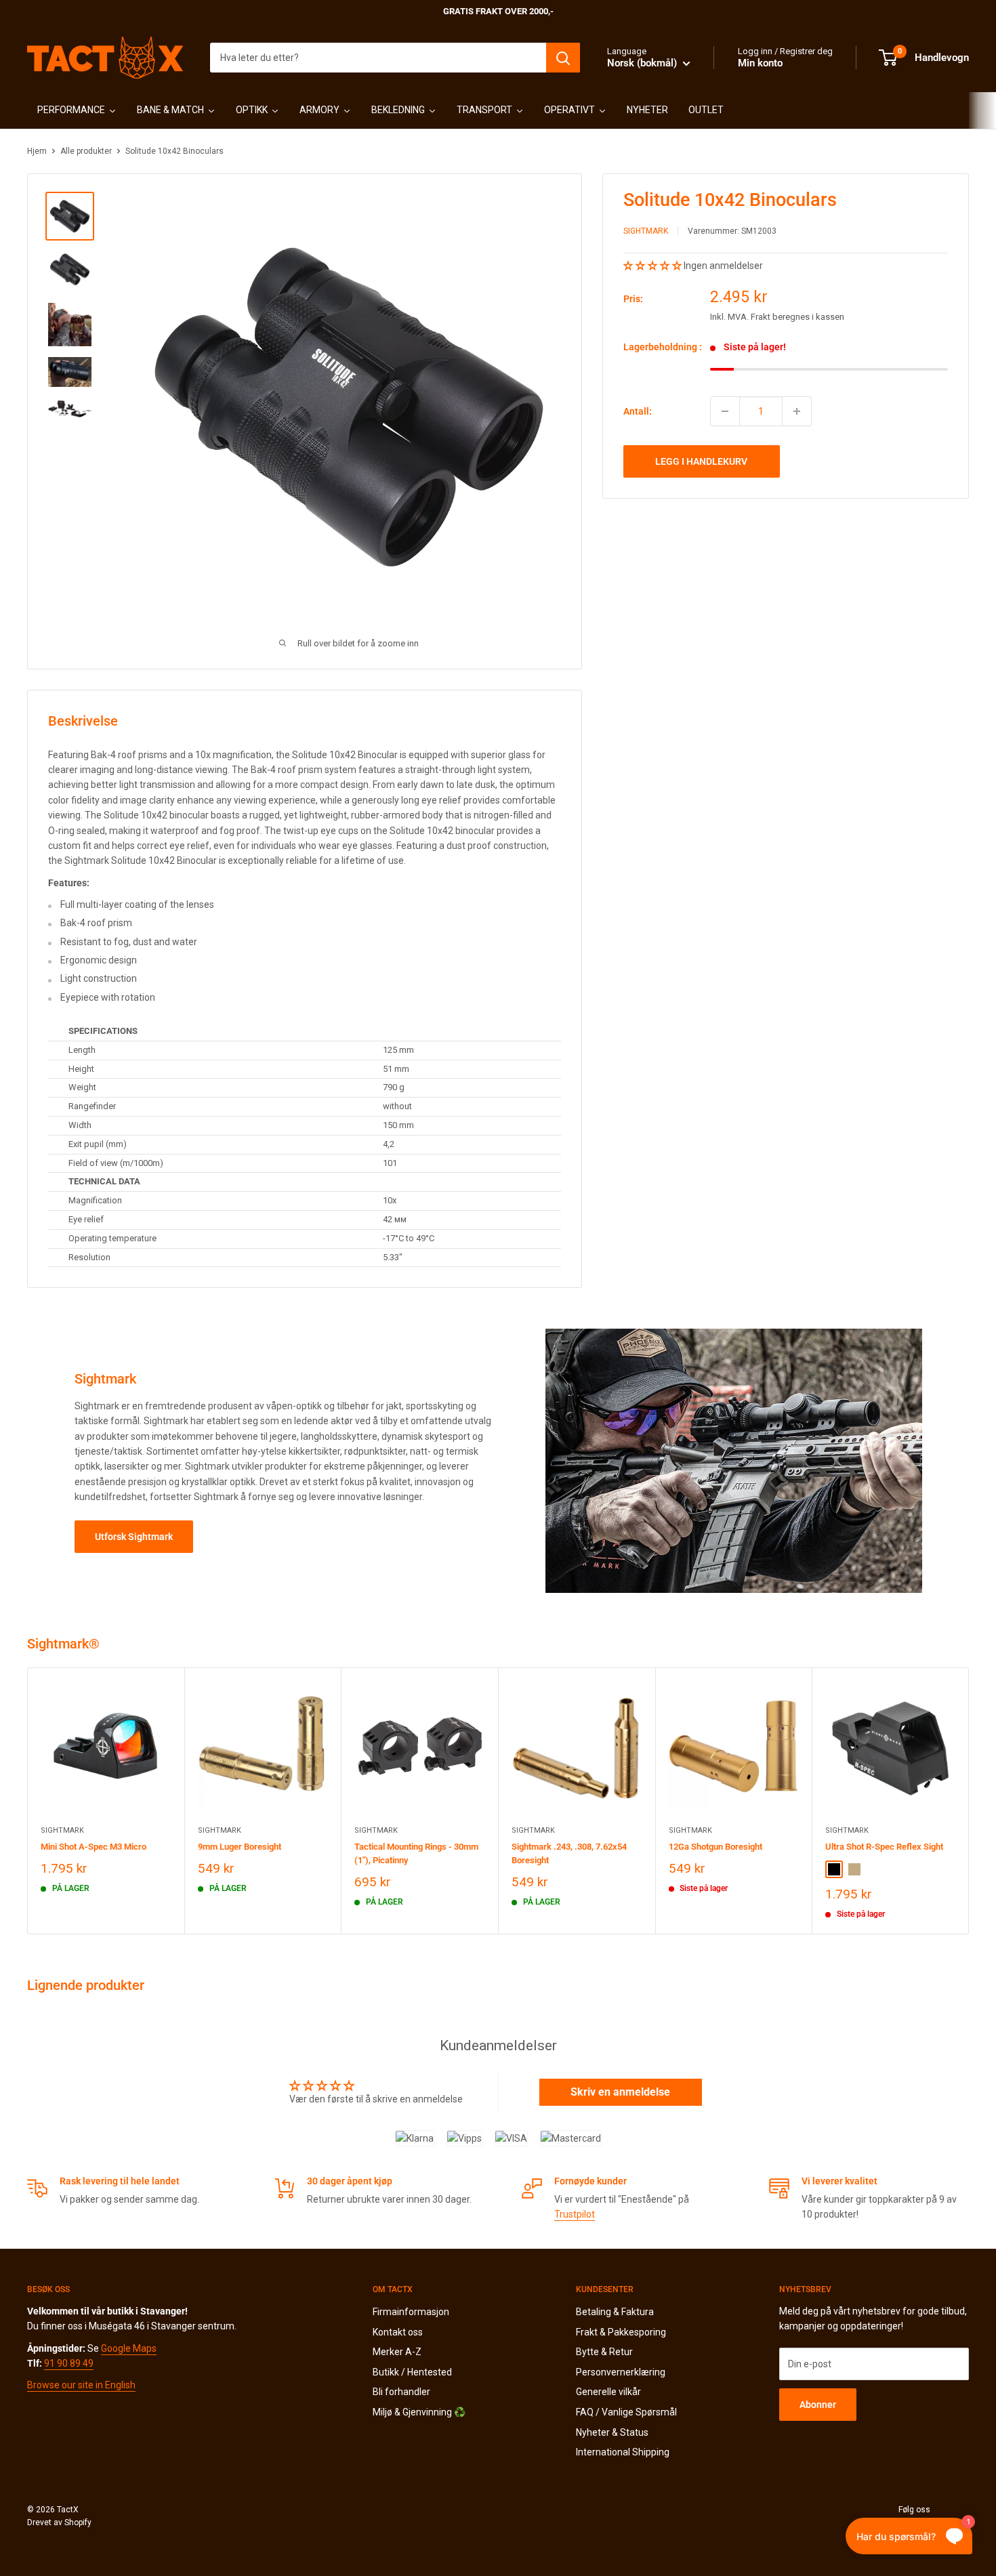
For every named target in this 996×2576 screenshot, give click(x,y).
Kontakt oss (398, 2332)
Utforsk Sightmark (134, 1537)
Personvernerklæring (621, 2372)
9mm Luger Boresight (240, 1846)
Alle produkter (86, 151)
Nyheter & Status (612, 2432)
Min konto (760, 63)
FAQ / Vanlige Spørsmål (626, 2412)
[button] (653, 266)
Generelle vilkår (608, 2392)
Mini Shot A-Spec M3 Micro (94, 1846)
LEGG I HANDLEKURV (701, 461)
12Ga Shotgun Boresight (715, 1846)
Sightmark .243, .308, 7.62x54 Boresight (569, 1853)
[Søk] (563, 58)
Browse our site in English (81, 2385)
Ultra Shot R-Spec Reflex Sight (884, 1846)
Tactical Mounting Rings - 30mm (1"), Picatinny (416, 1853)
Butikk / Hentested (412, 2372)
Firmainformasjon (411, 2312)
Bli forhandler (401, 2392)
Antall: (638, 411)
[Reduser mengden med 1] (725, 411)
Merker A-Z (397, 2352)
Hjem (37, 151)
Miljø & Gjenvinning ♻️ (419, 2412)
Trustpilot (575, 2214)
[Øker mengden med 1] (797, 411)
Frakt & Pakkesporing (621, 2332)
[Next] (969, 1801)
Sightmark (646, 231)
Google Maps (129, 2348)
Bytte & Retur (604, 2352)
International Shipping (623, 2452)
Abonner (818, 2405)
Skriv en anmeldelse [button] (620, 2092)
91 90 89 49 (69, 2363)
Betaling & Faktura (615, 2312)
